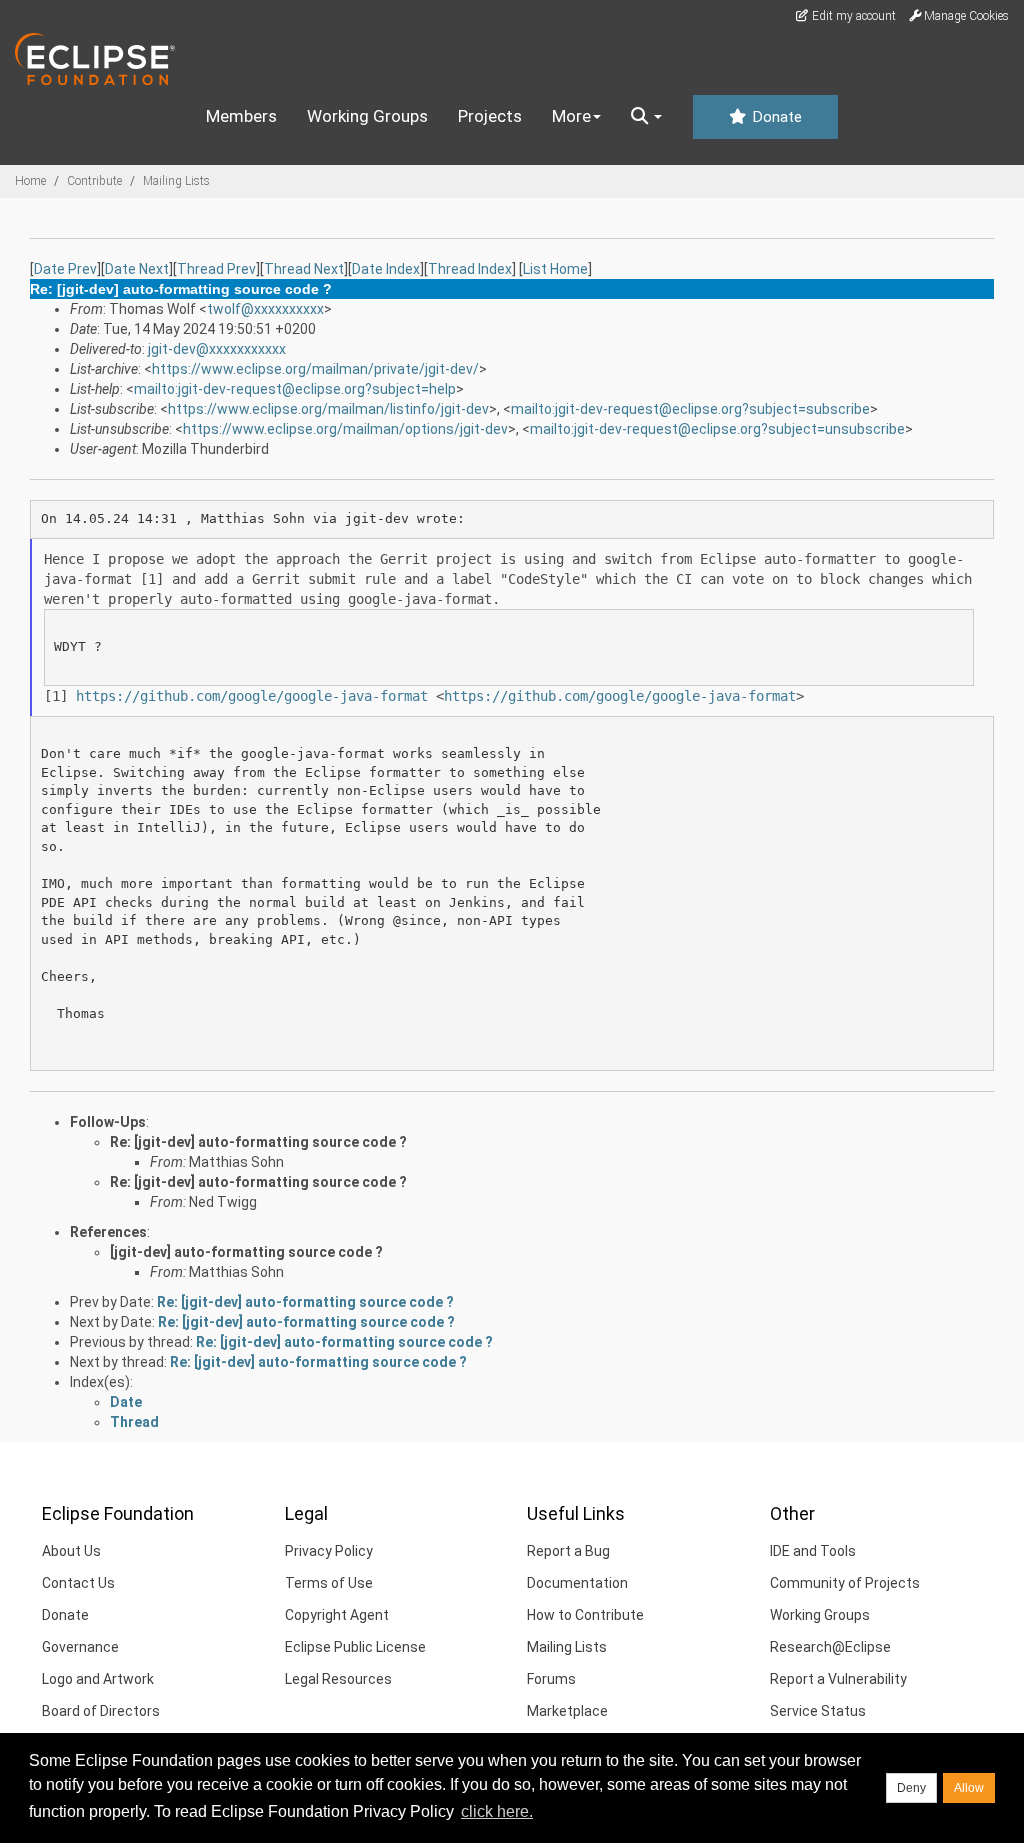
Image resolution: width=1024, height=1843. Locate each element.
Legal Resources (338, 1679)
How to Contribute (585, 1615)
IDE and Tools (813, 1551)
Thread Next (304, 269)
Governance (80, 1647)
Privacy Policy (329, 1551)
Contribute (94, 181)
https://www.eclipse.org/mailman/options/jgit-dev (345, 429)
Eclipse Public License (355, 1647)
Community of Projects (845, 1583)
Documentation (577, 1583)
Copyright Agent (337, 1615)
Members (241, 116)
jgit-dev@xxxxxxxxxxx (217, 349)
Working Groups (367, 116)
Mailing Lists (176, 181)
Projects (490, 116)
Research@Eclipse (830, 1647)
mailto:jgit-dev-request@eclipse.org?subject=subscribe (690, 409)
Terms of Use (329, 1583)
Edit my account (852, 16)
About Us (71, 1551)
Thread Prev (216, 269)
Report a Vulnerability (838, 1679)
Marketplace (567, 1711)
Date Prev (65, 269)
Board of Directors (101, 1711)
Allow (969, 1788)
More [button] (571, 116)
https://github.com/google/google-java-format (252, 696)
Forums (551, 1679)
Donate (775, 117)
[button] (646, 117)
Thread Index (470, 269)
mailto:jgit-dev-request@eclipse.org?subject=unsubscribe (717, 429)
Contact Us (78, 1583)
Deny (911, 1788)
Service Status (818, 1711)
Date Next (137, 269)
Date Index (386, 269)
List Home (555, 269)
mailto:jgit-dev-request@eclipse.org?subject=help (295, 389)
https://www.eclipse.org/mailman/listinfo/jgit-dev (328, 409)
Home (30, 181)
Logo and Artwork (98, 1679)
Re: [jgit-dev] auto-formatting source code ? (258, 1142)
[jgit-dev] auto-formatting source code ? (246, 1252)
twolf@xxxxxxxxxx (265, 309)
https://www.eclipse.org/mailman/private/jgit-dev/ (315, 369)
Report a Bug (568, 1551)
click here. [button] (497, 1811)
